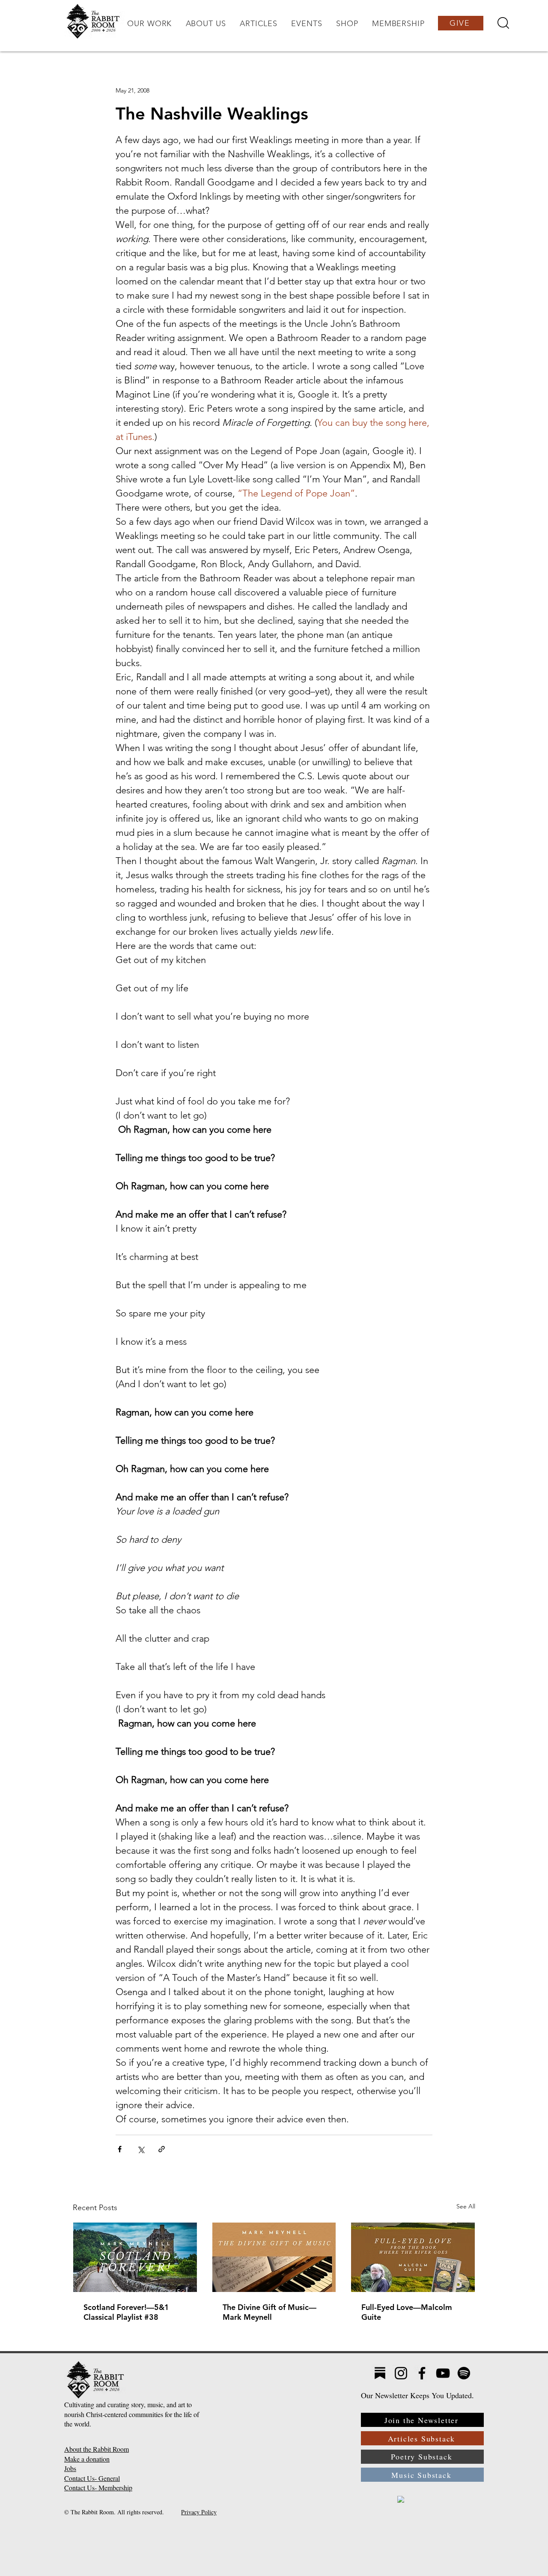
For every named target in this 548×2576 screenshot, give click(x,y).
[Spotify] (464, 2373)
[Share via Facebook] (120, 2149)
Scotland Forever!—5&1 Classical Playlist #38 (126, 2312)
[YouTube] (443, 2373)
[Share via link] (162, 2149)
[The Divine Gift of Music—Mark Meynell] (274, 2257)
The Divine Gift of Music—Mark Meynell (270, 2312)
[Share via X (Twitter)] (141, 2149)
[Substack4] (380, 2373)
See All (466, 2206)
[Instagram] (401, 2373)
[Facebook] (422, 2373)
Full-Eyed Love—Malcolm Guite (407, 2312)
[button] (149, 24)
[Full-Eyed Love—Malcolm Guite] (413, 2257)
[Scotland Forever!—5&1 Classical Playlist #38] (135, 2257)
